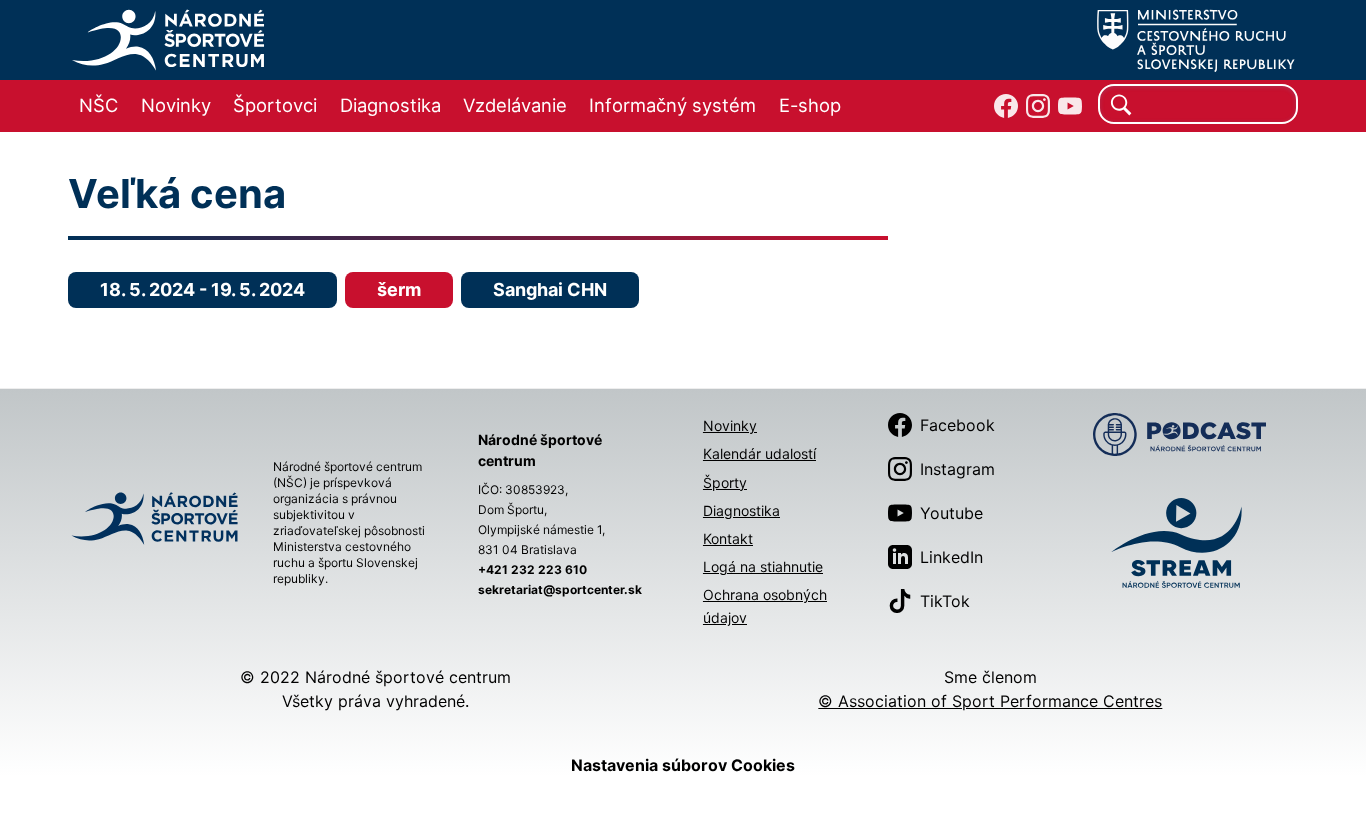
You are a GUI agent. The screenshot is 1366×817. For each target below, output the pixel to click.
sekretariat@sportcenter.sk (560, 589)
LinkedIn (951, 557)
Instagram (957, 469)
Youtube (951, 513)
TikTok (945, 601)
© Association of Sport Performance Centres (990, 701)
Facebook (957, 425)
